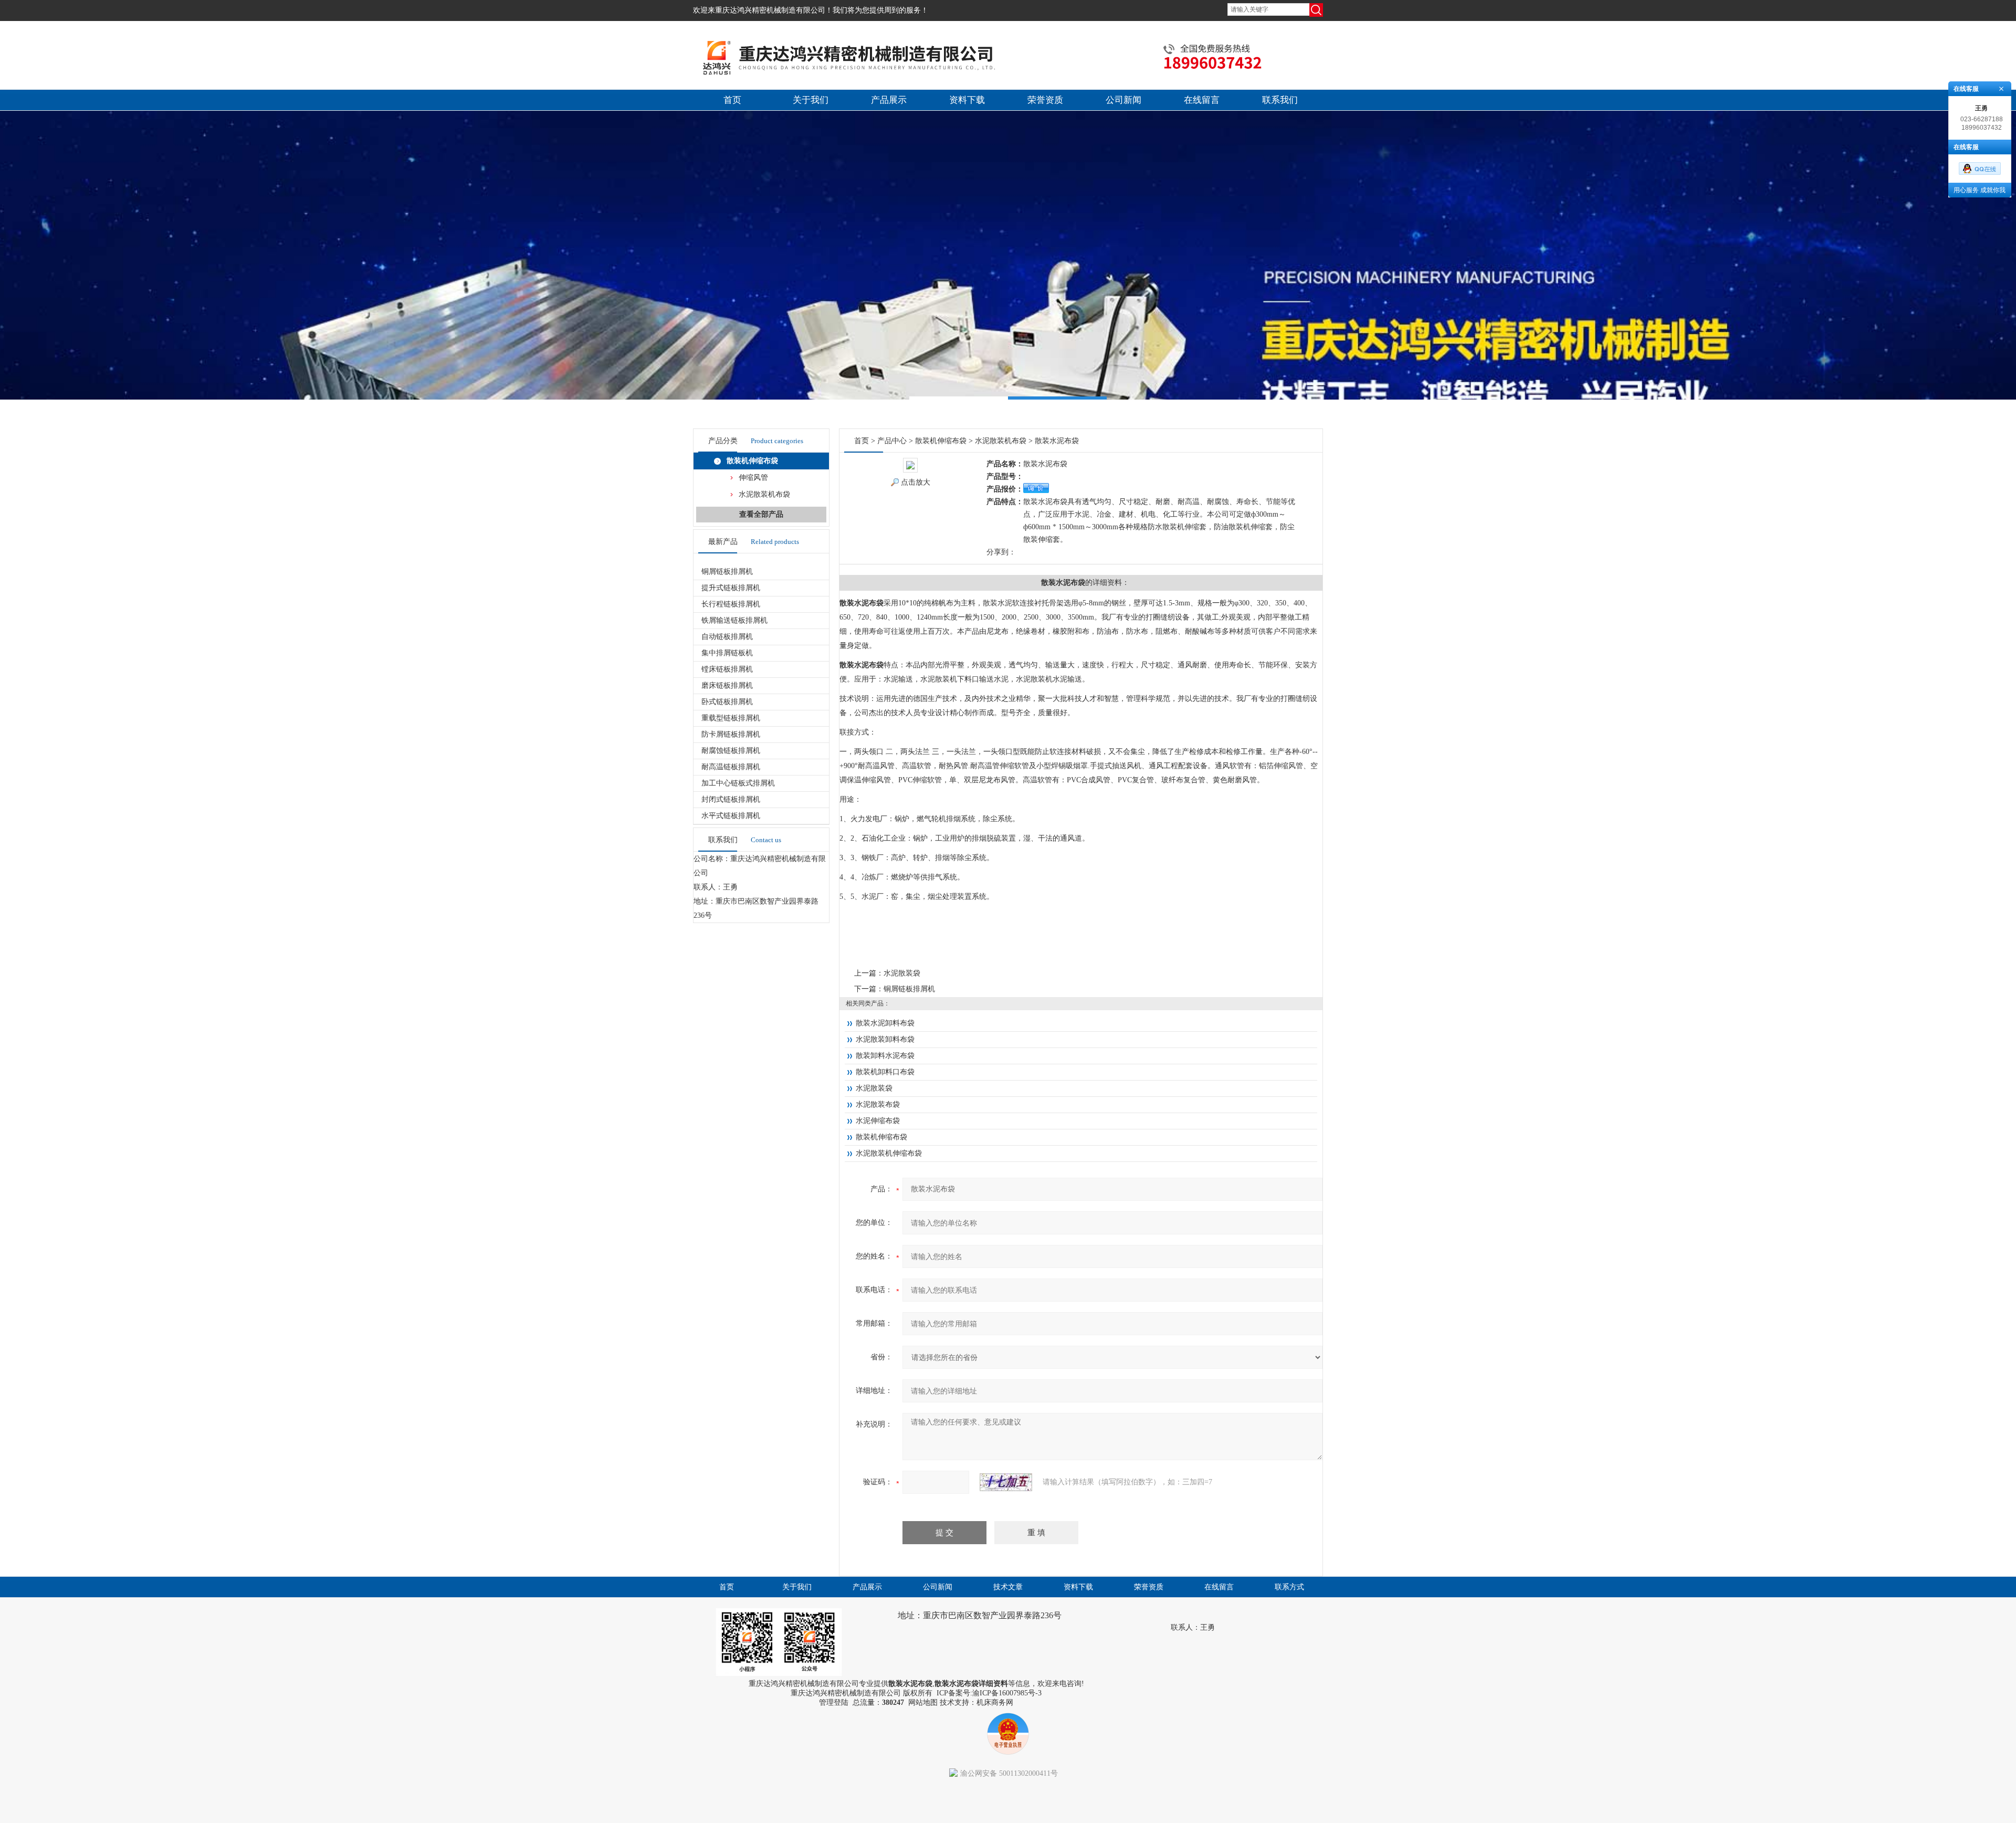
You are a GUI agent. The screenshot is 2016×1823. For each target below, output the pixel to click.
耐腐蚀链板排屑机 (731, 751)
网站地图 (923, 1702)
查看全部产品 (761, 514)
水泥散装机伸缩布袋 (889, 1153)
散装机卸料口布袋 (885, 1072)
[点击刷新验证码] (1006, 1482)
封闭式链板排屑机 (731, 799)
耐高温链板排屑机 (731, 767)
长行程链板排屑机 (731, 604)
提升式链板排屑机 (731, 588)
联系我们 (1280, 100)
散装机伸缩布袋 (752, 461)
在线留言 (1202, 100)
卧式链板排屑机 (727, 702)
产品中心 (892, 441)
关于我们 (811, 100)
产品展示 (889, 100)
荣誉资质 (1045, 100)
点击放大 (916, 482)
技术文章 (1008, 1587)
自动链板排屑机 (727, 637)
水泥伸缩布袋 (878, 1121)
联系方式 (1289, 1587)
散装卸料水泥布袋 (885, 1056)
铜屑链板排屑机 (727, 572)
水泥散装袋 (902, 973)
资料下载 (967, 100)
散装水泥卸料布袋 (885, 1023)
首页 (732, 100)
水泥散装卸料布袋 (885, 1039)
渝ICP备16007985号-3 (1007, 1693)
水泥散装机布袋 (764, 494)
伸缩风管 (753, 478)
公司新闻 (1123, 100)
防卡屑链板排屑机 (731, 734)
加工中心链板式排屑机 (738, 783)
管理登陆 (834, 1702)
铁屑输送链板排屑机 (734, 620)
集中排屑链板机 (727, 653)
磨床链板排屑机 (727, 685)
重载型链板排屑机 (731, 718)
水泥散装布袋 (878, 1104)
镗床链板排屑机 (727, 669)
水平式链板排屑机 (731, 816)
